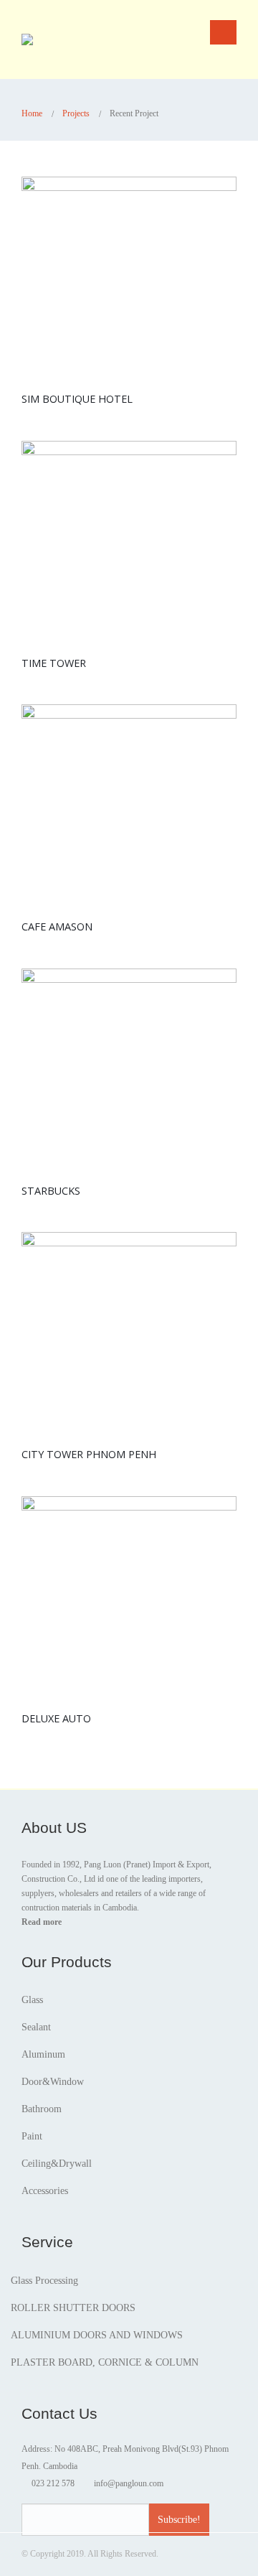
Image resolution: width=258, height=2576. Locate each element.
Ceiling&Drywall (57, 2164)
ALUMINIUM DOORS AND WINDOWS (97, 2335)
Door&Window (53, 2082)
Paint (32, 2136)
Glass (32, 2000)
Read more (42, 1922)
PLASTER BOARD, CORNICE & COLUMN (105, 2362)
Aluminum (43, 2054)
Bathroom (42, 2109)
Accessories (45, 2191)
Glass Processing (44, 2281)
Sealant (36, 2027)
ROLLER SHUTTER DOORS (73, 2308)
